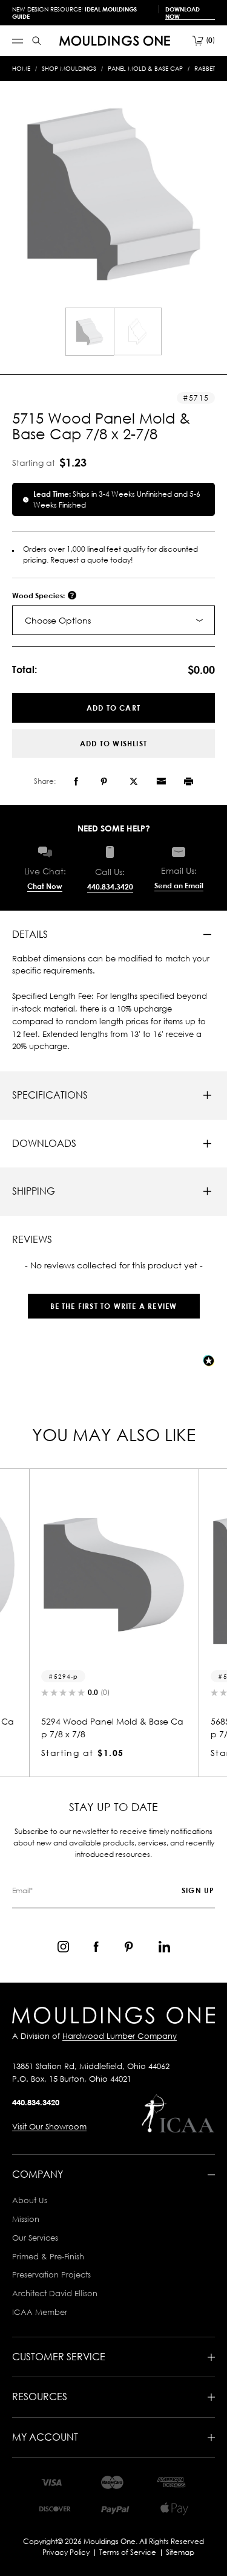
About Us (30, 2200)
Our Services (35, 2238)
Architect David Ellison (55, 2293)
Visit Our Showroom (49, 2126)
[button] (113, 1300)
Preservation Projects (51, 2274)
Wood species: (39, 596)
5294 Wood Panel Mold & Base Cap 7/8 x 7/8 (112, 1728)
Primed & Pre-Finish (48, 2256)
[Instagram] (63, 1947)
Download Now (183, 13)
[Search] (37, 41)
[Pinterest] (104, 781)
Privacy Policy (66, 2552)
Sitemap (180, 2552)
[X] (134, 781)
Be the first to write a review (114, 1306)
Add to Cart (113, 708)
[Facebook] (76, 781)
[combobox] (113, 620)
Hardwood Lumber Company (120, 2036)
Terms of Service (128, 2552)
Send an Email (179, 886)
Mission (26, 2219)
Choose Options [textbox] (58, 620)
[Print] (189, 781)
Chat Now (45, 886)
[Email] (161, 781)
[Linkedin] (164, 1947)
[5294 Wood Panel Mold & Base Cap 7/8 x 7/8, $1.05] (114, 1575)
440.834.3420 (110, 887)
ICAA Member (40, 2312)
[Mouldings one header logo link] (115, 41)
